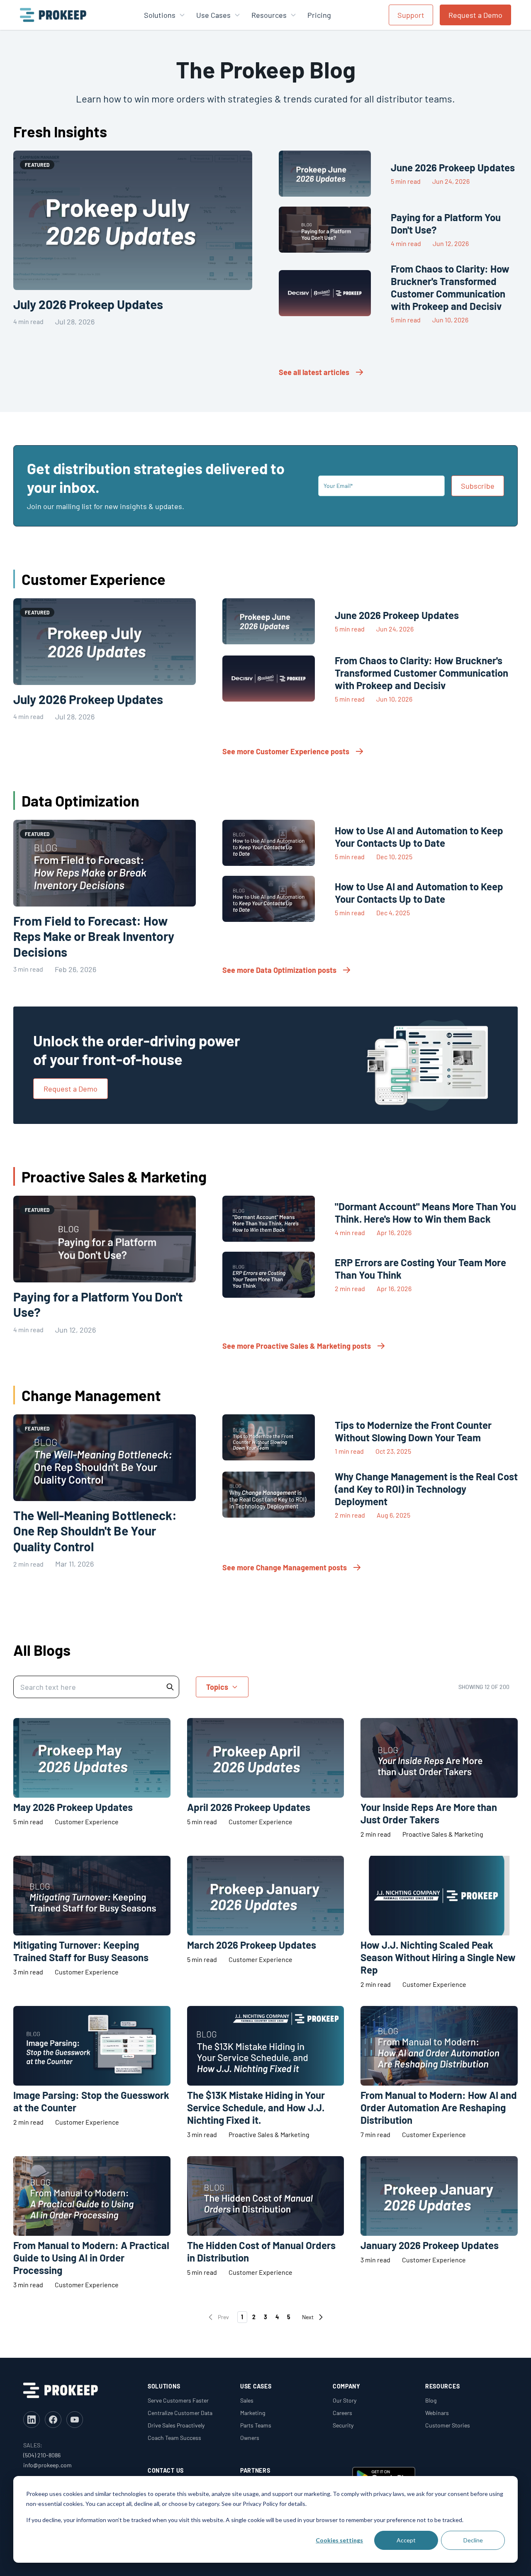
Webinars (437, 2413)
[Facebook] (53, 2420)
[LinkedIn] (32, 2420)
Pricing (319, 15)
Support (411, 15)
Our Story (345, 2400)
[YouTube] (75, 2420)
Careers (342, 2413)
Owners (250, 2438)
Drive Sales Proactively (176, 2425)
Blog (431, 2400)
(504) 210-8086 (42, 2455)
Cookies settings (339, 2540)
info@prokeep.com (47, 2465)
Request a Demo (475, 15)
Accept (406, 2540)
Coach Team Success (174, 2438)
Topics (217, 1687)
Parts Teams (256, 2425)
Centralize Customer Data (180, 2413)
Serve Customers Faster (178, 2400)
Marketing (253, 2413)
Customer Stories (448, 2425)
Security (343, 2425)
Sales (247, 2400)
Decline (473, 2540)
